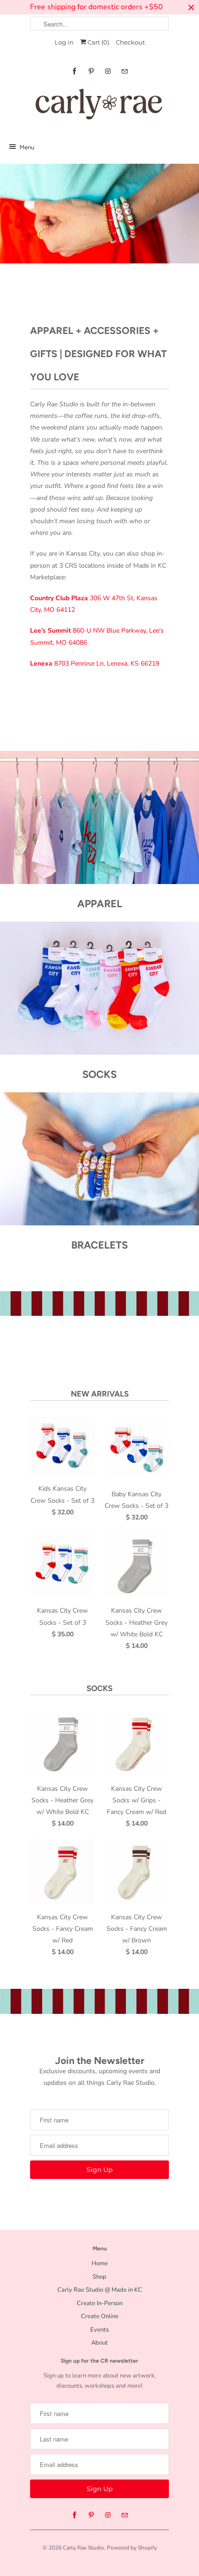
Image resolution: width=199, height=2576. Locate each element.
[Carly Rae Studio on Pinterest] (91, 71)
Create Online (100, 2316)
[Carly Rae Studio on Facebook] (75, 71)
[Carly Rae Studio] (99, 106)
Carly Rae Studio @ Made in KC (100, 2290)
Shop (99, 2277)
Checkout (130, 42)
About (99, 2343)
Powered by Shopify (132, 2548)
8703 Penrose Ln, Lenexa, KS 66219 (95, 663)
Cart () (98, 42)
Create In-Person (100, 2303)
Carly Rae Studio (84, 2548)
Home (100, 2263)
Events (99, 2330)
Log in (64, 42)
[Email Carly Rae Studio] (124, 71)
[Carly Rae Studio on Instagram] (108, 71)
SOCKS (99, 1688)
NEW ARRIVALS (100, 1394)
